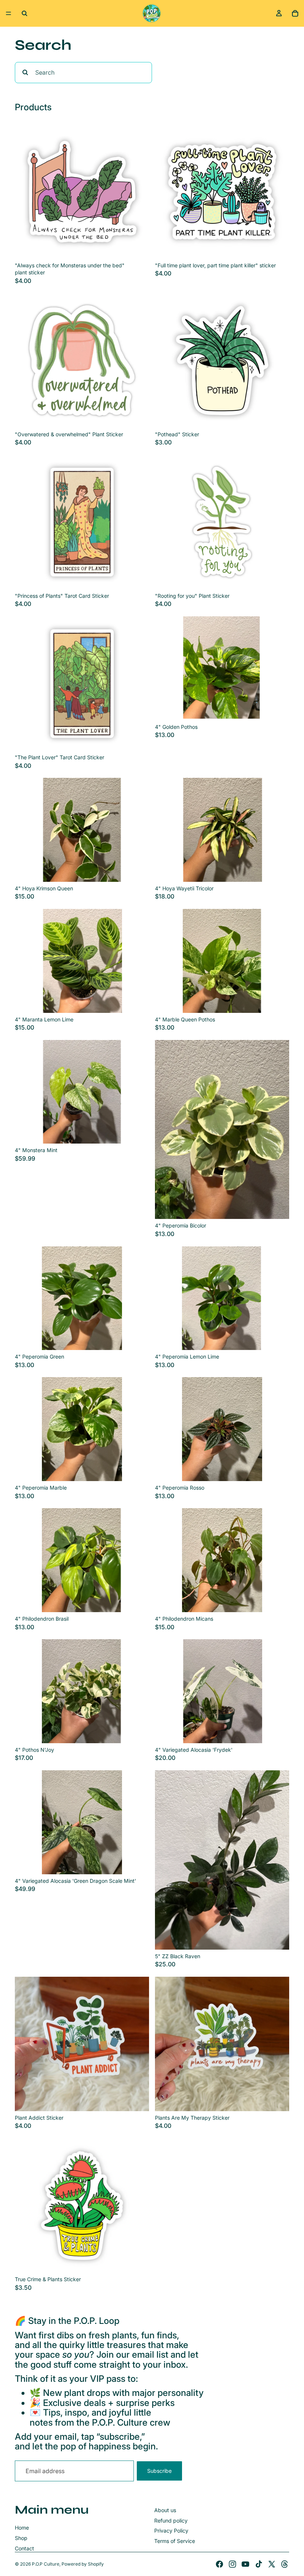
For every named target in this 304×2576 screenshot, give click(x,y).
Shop (21, 2538)
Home (22, 2528)
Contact (24, 2548)
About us (165, 2510)
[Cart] (295, 13)
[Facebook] (219, 2564)
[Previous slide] (166, 668)
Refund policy (171, 2520)
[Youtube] (245, 2564)
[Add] (138, 247)
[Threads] (285, 2564)
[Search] (24, 13)
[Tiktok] (259, 2564)
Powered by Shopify (83, 2564)
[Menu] (9, 13)
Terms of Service (175, 2541)
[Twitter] (272, 2564)
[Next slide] (278, 668)
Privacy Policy (171, 2531)
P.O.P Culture (46, 2564)
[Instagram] (232, 2564)
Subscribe (159, 2471)
